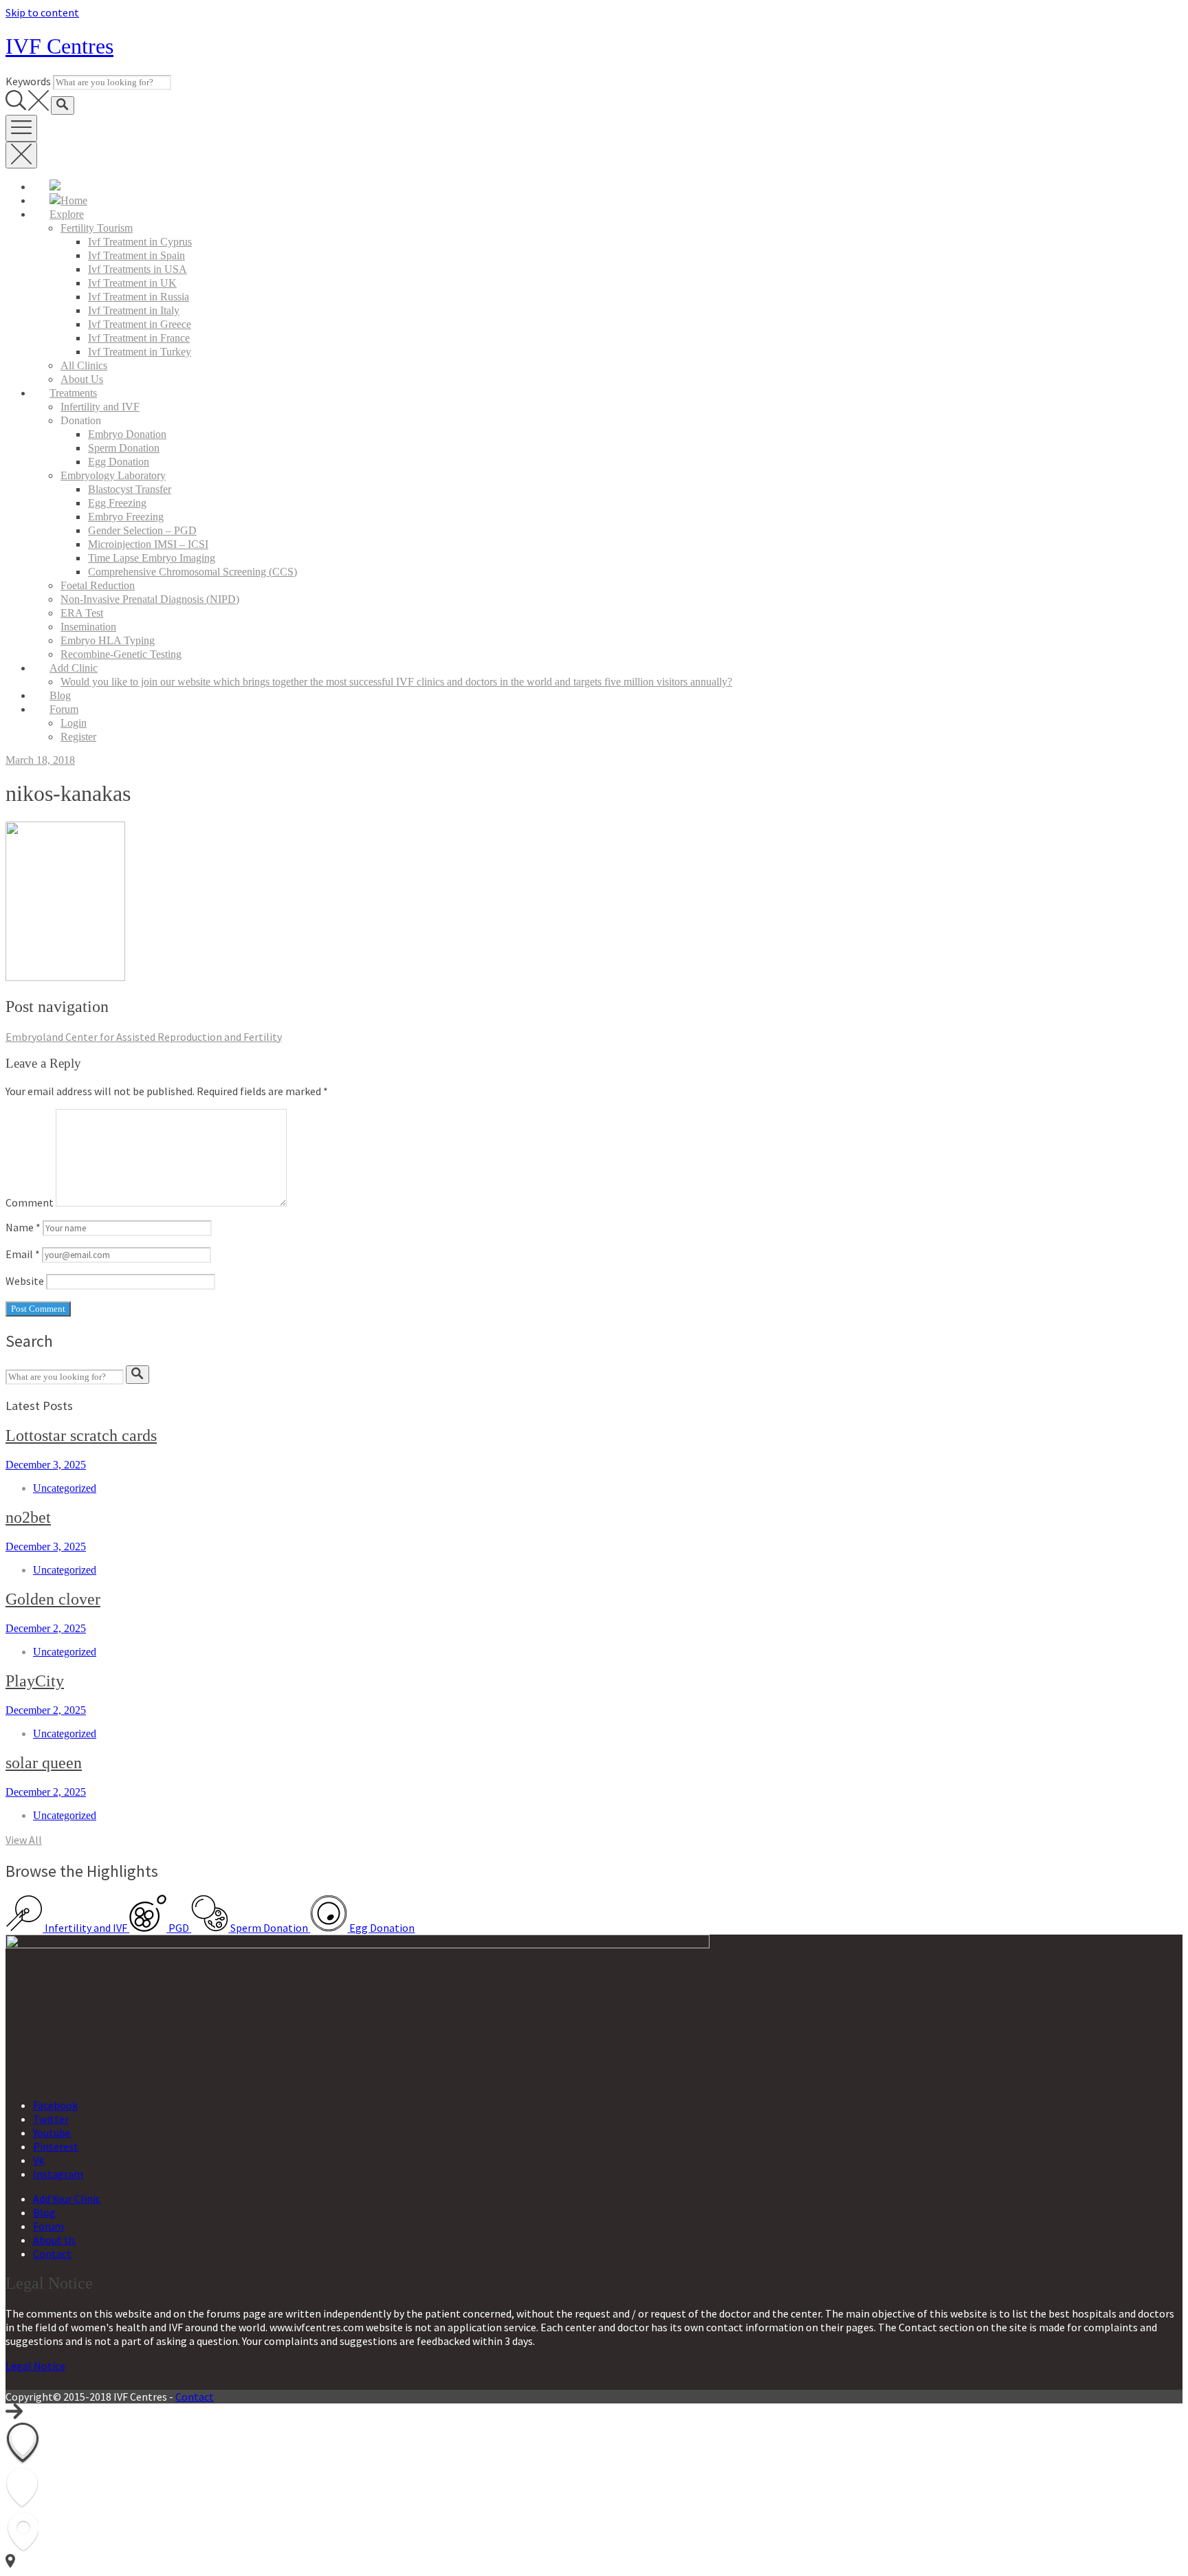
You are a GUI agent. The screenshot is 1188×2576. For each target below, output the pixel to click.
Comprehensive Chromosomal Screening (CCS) (192, 572)
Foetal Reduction (98, 585)
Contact (52, 2254)
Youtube (52, 2133)
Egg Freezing (117, 503)
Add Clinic (74, 668)
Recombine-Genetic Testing (121, 654)
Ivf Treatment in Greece (140, 324)
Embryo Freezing (126, 517)
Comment (30, 1202)
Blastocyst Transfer (130, 489)
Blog (60, 695)
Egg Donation (119, 462)
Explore (67, 214)
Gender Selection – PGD (142, 530)
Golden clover (53, 1599)
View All (24, 1840)
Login (74, 723)
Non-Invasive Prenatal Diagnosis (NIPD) (150, 599)
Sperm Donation (124, 448)
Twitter (51, 2119)
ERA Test (82, 613)
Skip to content (42, 12)
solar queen (44, 1763)
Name (23, 1227)
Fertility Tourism (97, 228)
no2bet (28, 1517)
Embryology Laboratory (113, 475)
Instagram (58, 2174)
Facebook (55, 2105)
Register (78, 737)
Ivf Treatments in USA (137, 269)
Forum (64, 709)
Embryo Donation (127, 434)
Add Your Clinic (67, 2199)
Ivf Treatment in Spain (136, 255)
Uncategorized (65, 1488)
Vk (38, 2160)
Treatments (73, 393)
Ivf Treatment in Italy (134, 310)
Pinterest (56, 2146)
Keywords (28, 81)
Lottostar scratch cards (81, 1435)
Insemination (88, 627)
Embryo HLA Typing (108, 640)
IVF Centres (59, 46)
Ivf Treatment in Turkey (140, 352)
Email (23, 1254)
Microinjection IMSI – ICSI (148, 544)
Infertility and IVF (100, 407)
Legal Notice (35, 2366)
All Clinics (84, 365)
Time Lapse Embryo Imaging (152, 558)
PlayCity (35, 1681)
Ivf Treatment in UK (132, 283)
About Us (82, 379)
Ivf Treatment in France (139, 338)
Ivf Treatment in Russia (139, 297)
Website (25, 1281)
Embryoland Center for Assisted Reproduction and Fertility (144, 1037)
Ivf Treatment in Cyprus (140, 242)
